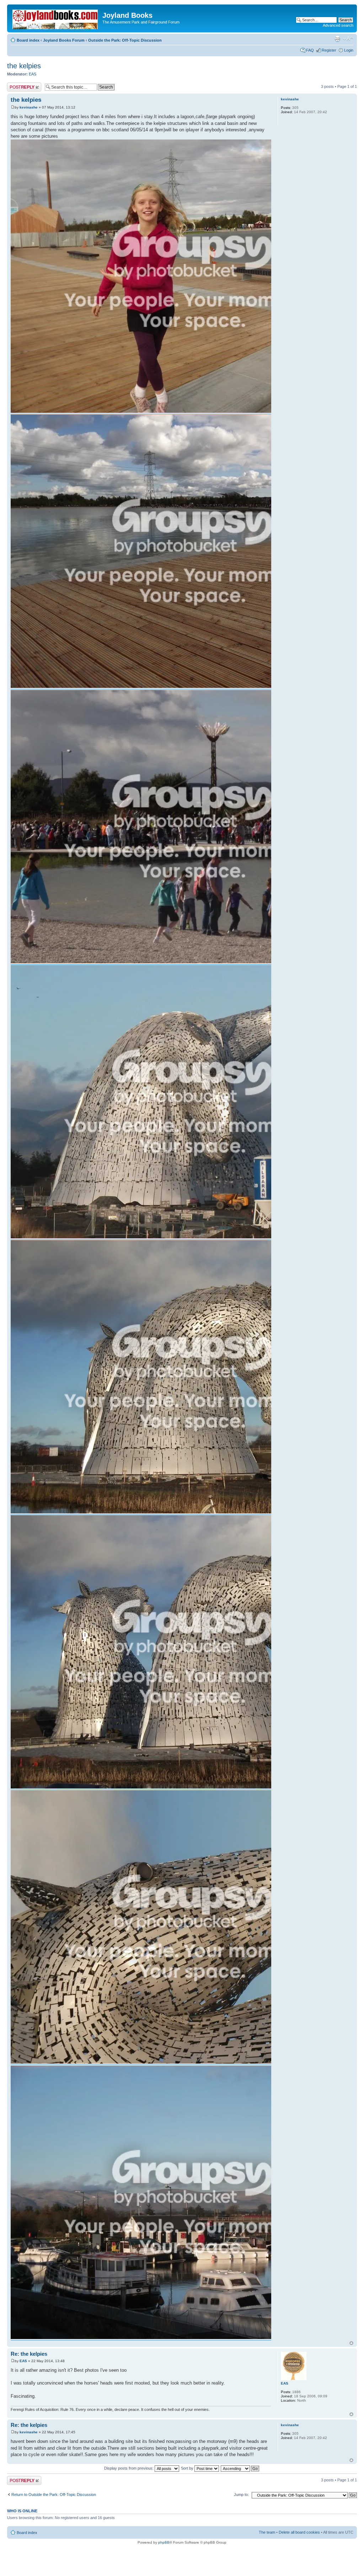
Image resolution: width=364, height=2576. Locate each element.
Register (329, 50)
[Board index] (56, 18)
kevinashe (29, 107)
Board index (28, 40)
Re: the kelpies (29, 2354)
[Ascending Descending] (240, 2468)
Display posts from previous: (129, 2468)
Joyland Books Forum (64, 40)
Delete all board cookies (299, 2532)
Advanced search (338, 25)
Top (351, 2343)
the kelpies (24, 66)
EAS (33, 74)
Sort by (188, 2468)
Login (349, 50)
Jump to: (241, 2495)
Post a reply (17, 85)
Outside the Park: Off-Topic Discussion (125, 40)
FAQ (310, 50)
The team (267, 2532)
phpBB (164, 2542)
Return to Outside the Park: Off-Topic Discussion (54, 2495)
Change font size (348, 39)
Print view (337, 39)
